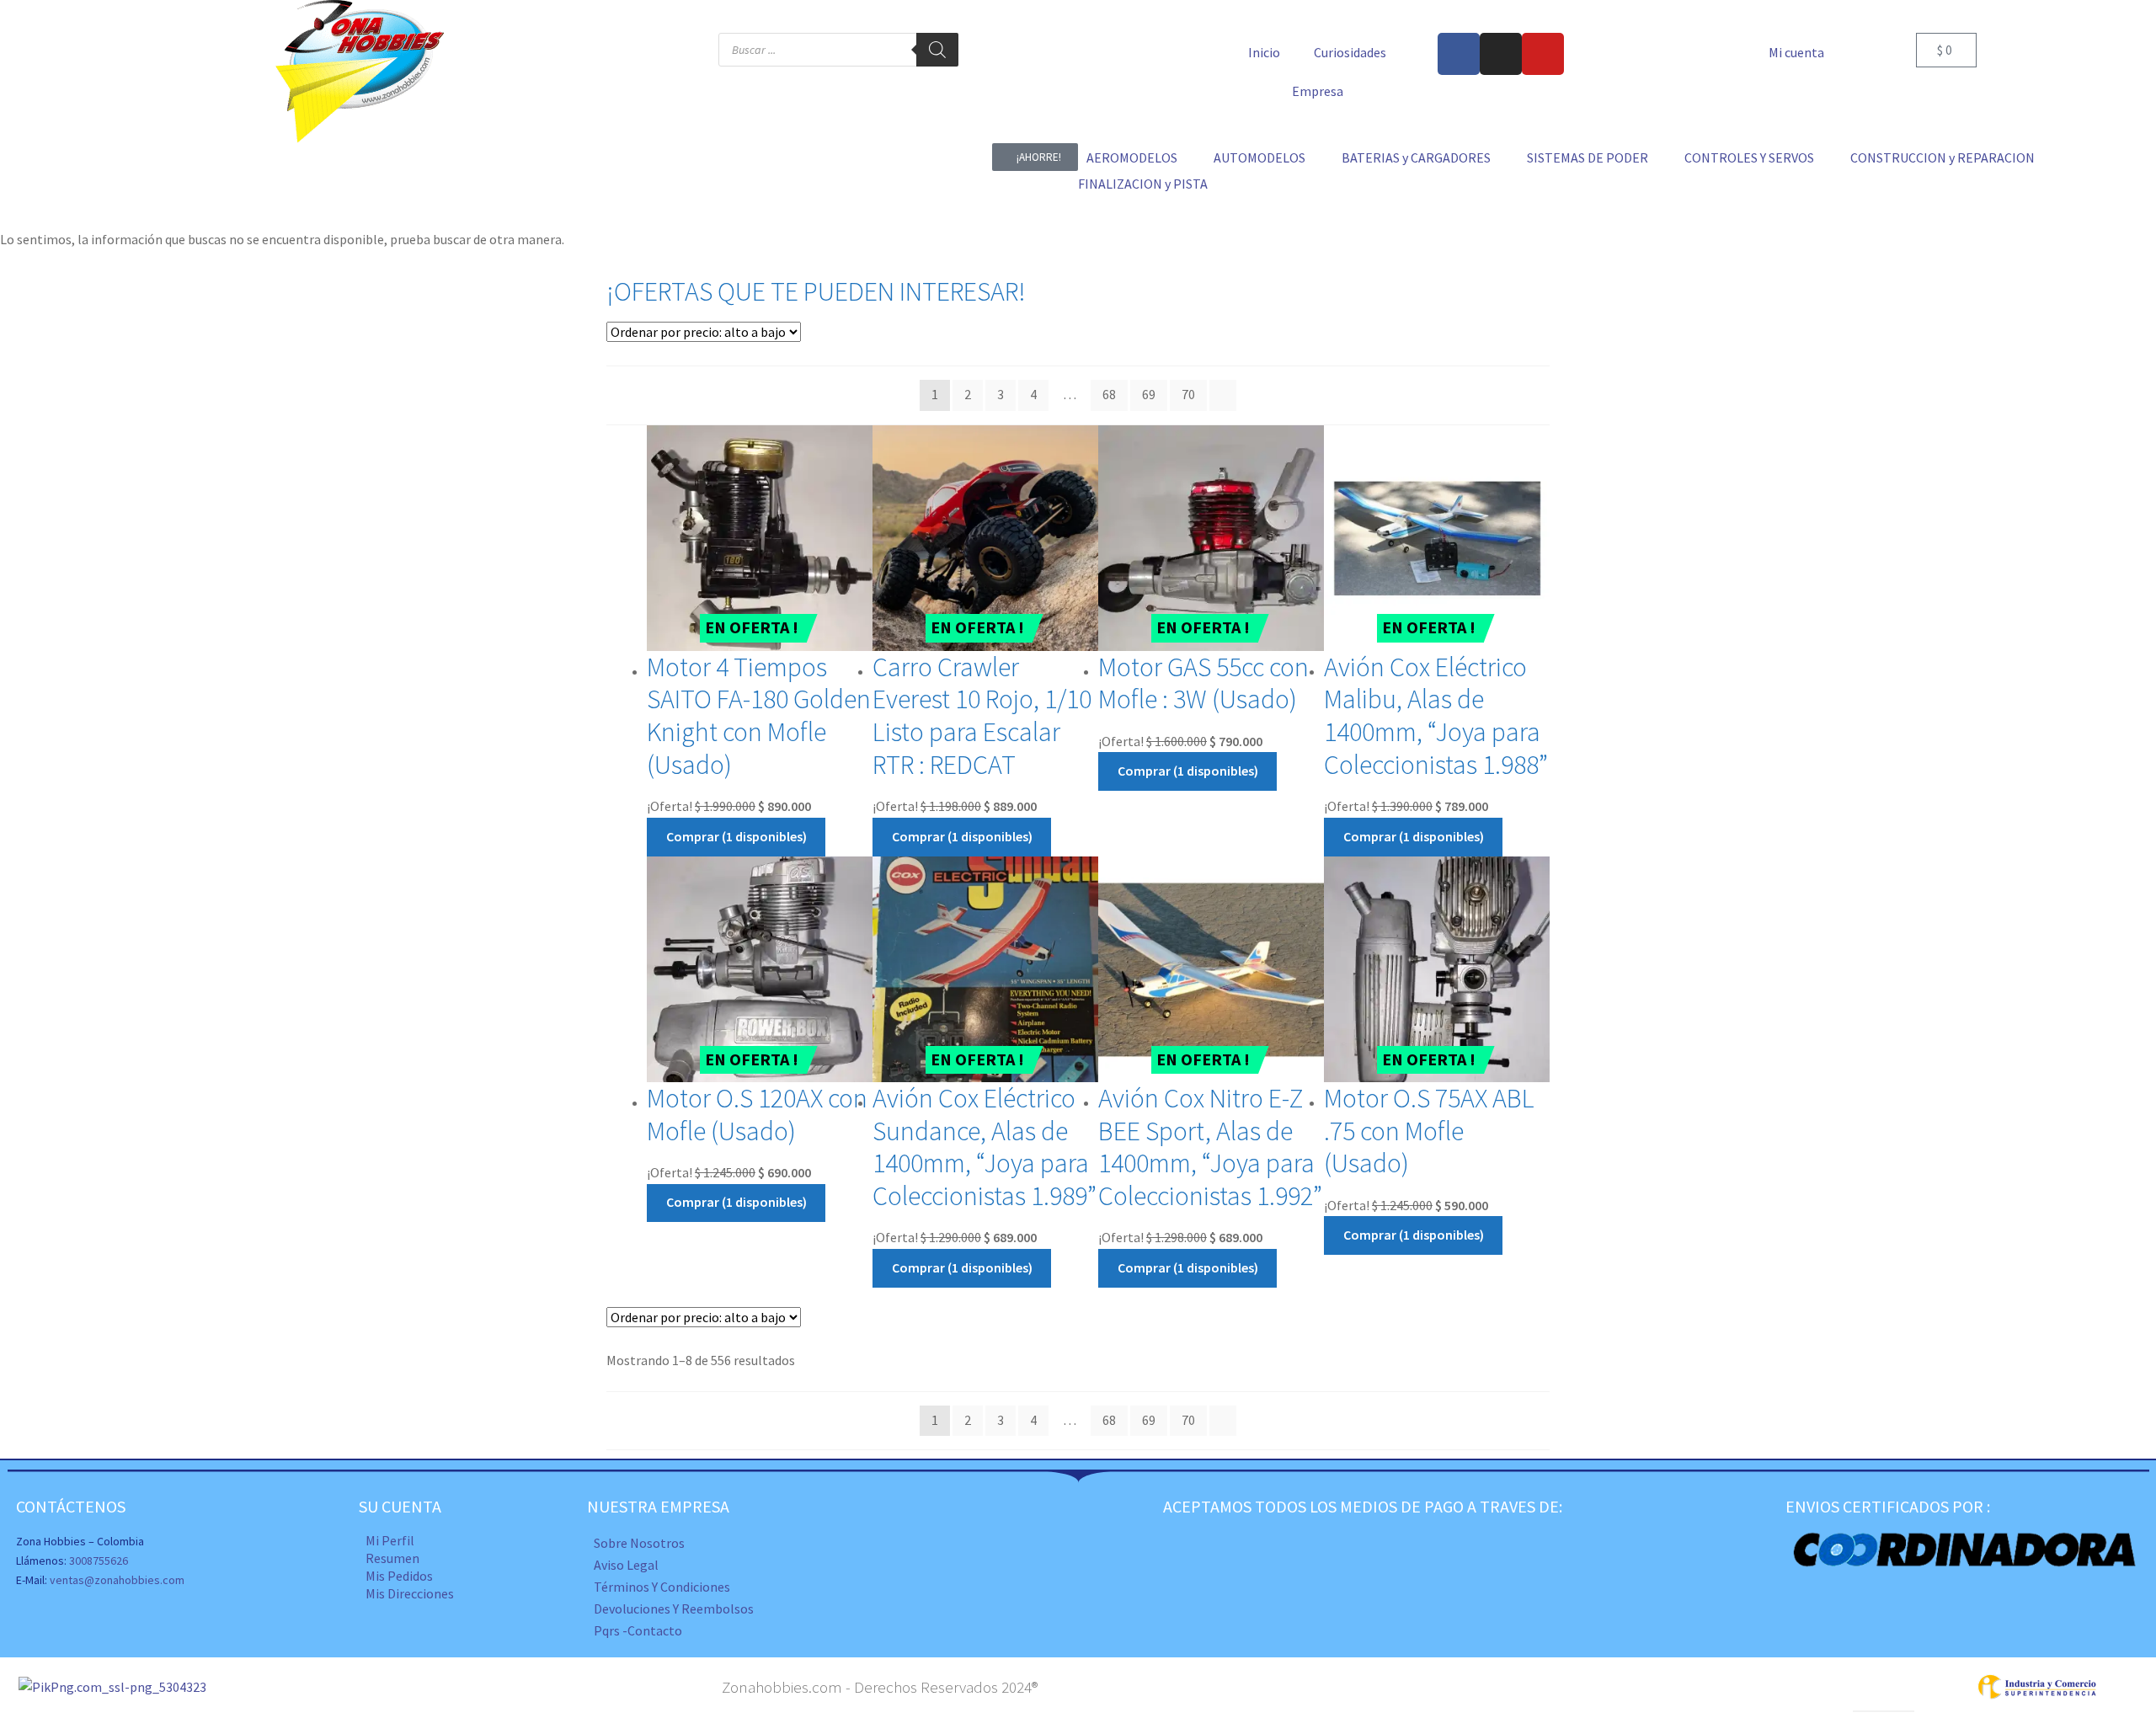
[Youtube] (1543, 54)
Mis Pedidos (399, 1576)
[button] (1142, 158)
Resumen (392, 1558)
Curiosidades (1350, 52)
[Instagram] (1501, 54)
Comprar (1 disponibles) (736, 836)
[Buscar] (937, 50)
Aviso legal (626, 1565)
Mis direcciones (410, 1593)
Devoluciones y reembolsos (674, 1609)
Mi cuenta (1796, 52)
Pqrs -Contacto (638, 1630)
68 (1109, 394)
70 (1188, 394)
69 (1149, 394)
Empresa (1318, 91)
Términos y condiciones (662, 1587)
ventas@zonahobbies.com (117, 1580)
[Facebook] (1459, 54)
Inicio (1264, 52)
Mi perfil (390, 1540)
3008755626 (99, 1561)
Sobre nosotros (639, 1543)
